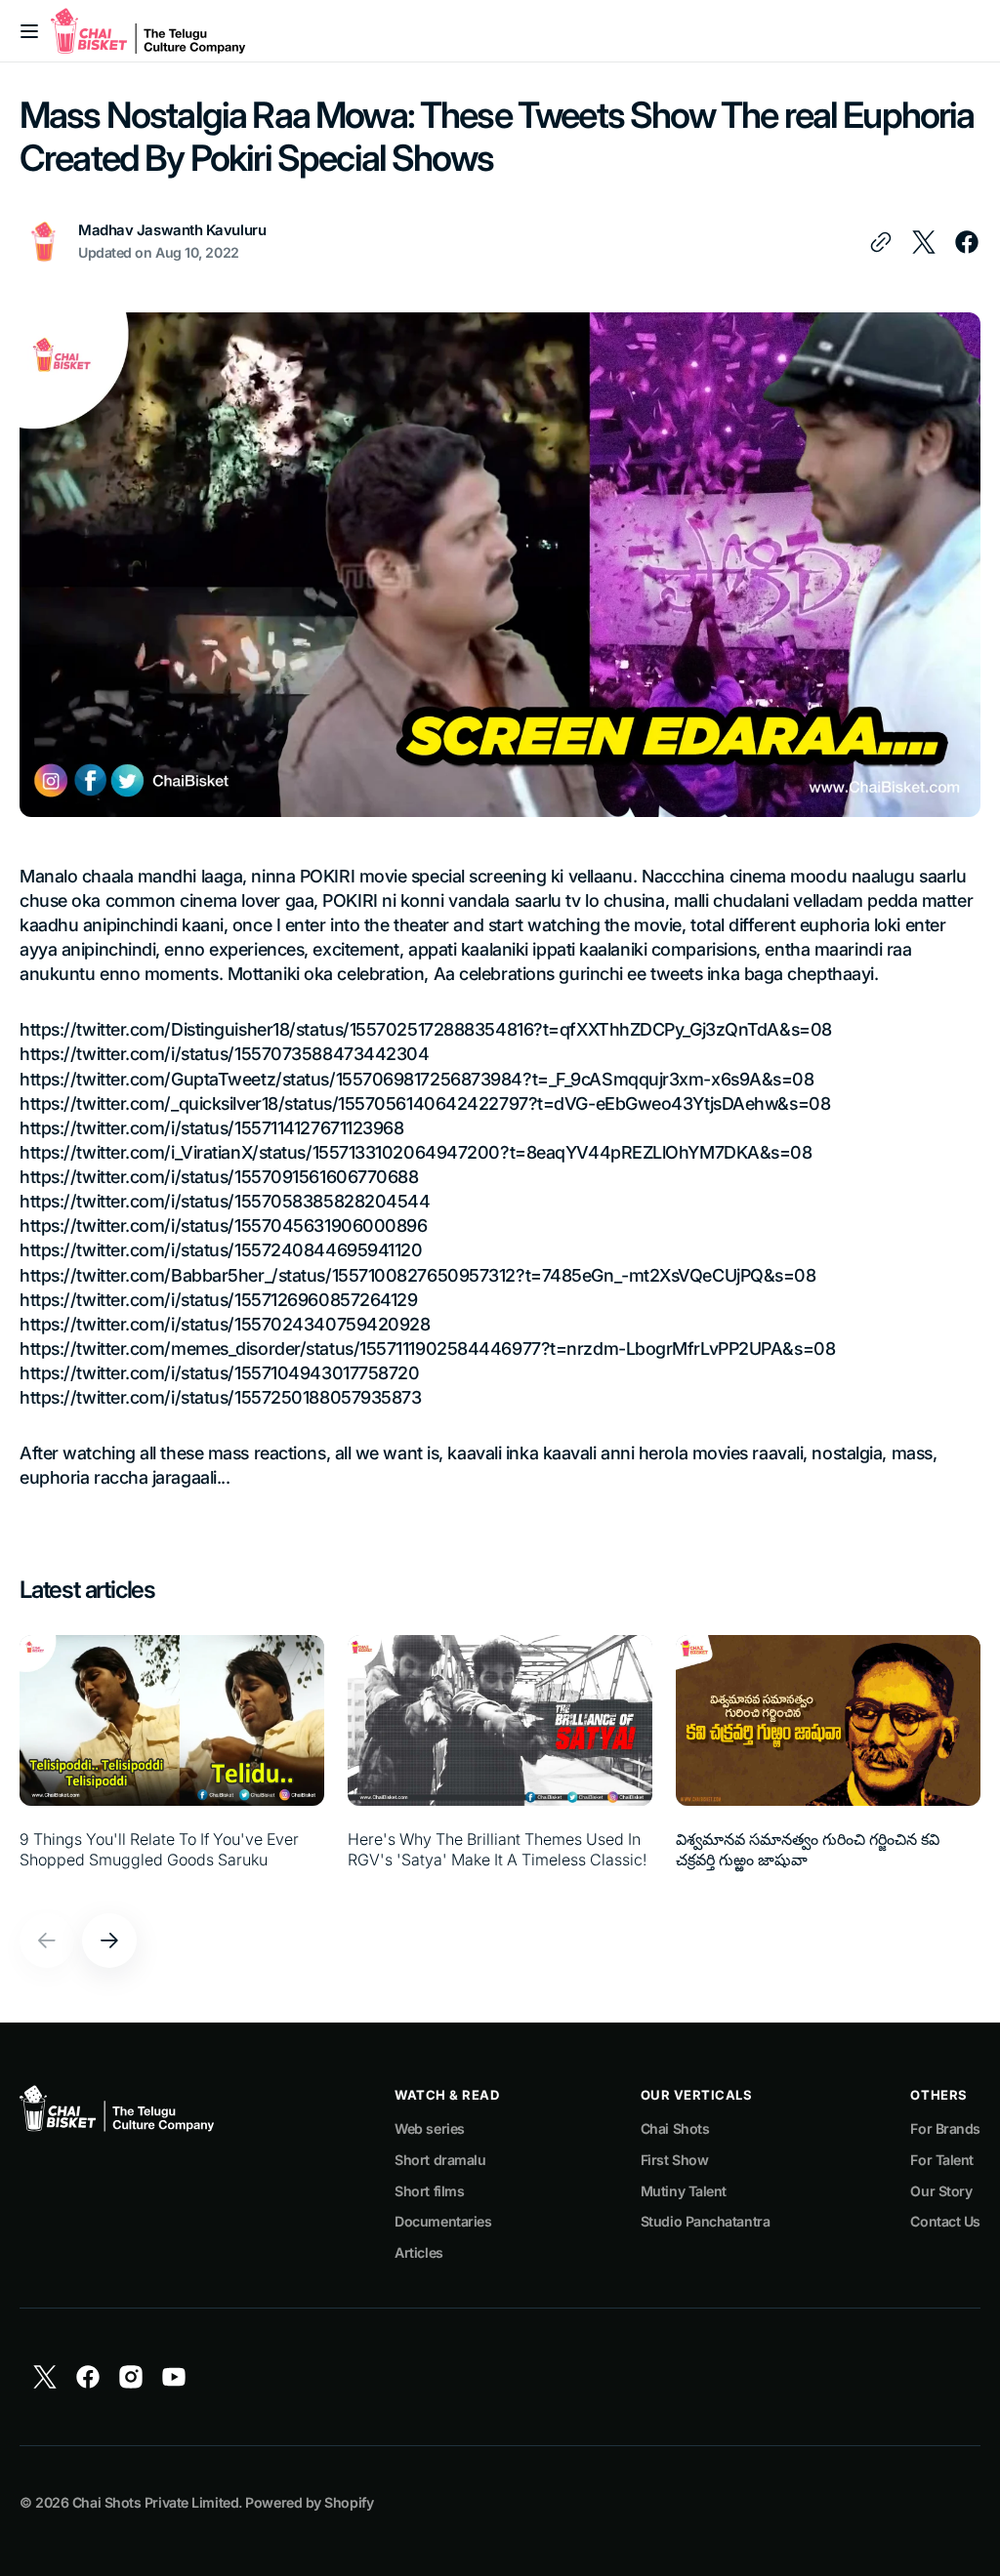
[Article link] (172, 1762)
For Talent (942, 2160)
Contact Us (945, 2221)
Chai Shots (675, 2128)
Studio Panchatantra (705, 2221)
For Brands (945, 2128)
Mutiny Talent (684, 2191)
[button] (29, 31)
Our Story (941, 2191)
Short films (429, 2191)
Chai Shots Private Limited (155, 2502)
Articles (418, 2252)
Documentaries (443, 2221)
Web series (430, 2128)
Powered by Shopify (309, 2502)
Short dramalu (440, 2160)
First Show (675, 2160)
